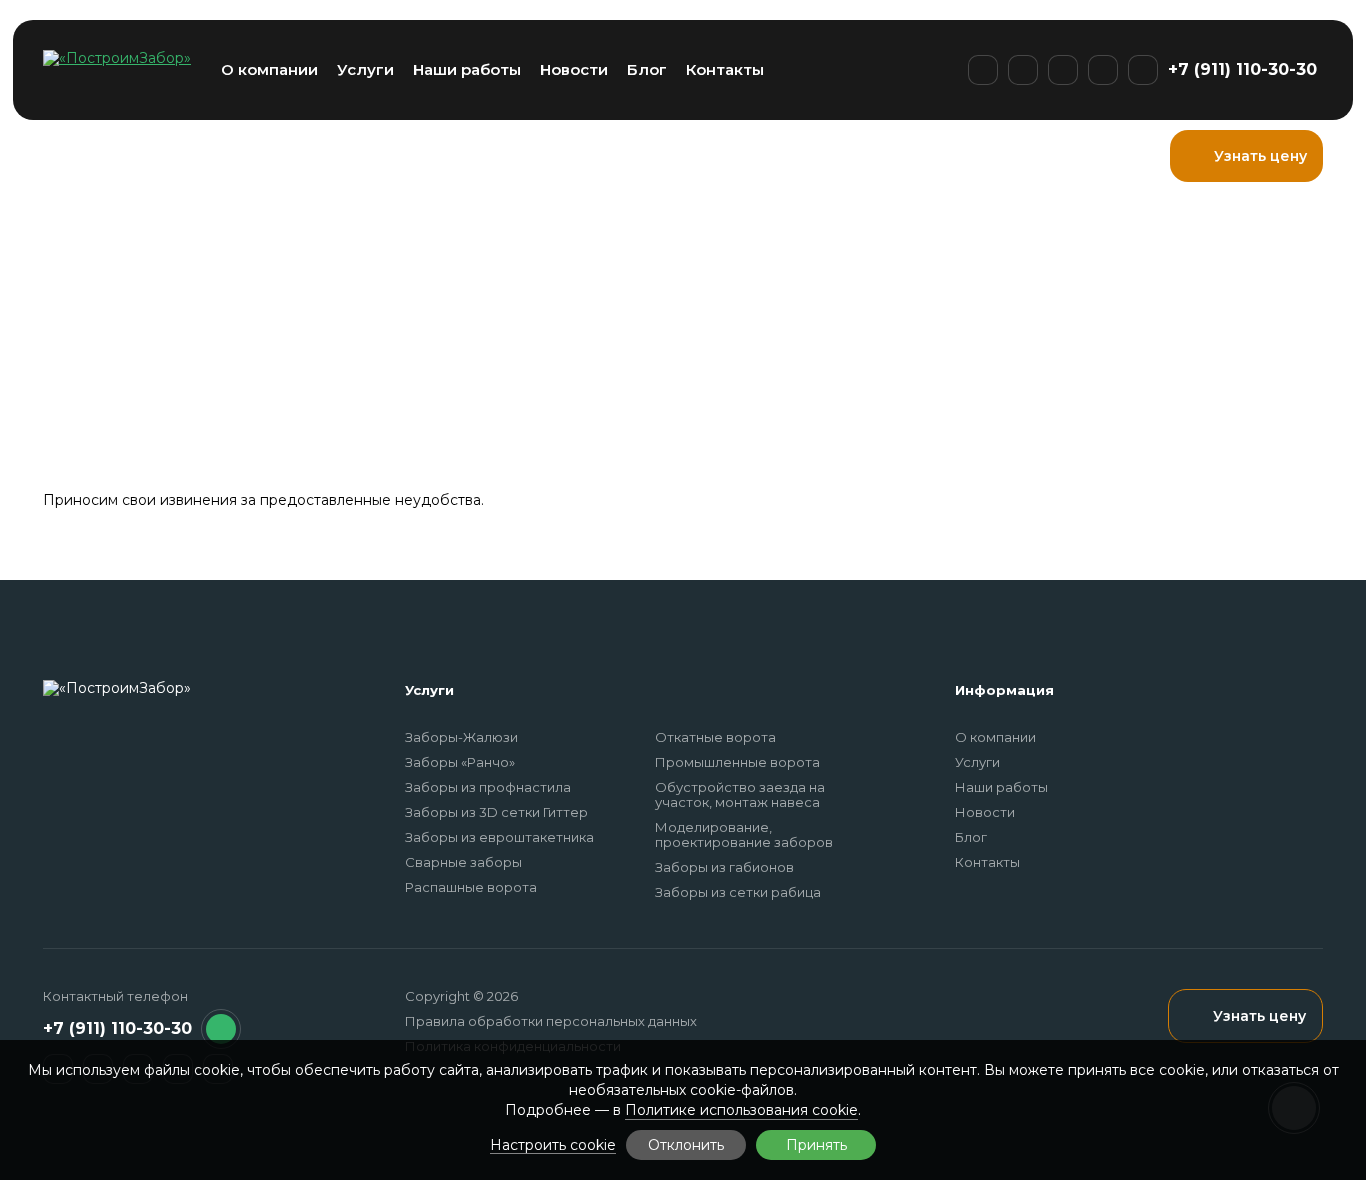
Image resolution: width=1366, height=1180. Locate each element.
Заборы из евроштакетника (499, 837)
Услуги (365, 69)
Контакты (725, 69)
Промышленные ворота (737, 762)
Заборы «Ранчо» (460, 762)
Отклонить (686, 1145)
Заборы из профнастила (488, 787)
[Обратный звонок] (221, 1029)
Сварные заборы (463, 862)
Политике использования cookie (741, 1110)
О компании (269, 69)
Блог (647, 69)
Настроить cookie (553, 1145)
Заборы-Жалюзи (461, 737)
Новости (574, 69)
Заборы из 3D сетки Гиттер (496, 812)
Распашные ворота (471, 887)
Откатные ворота (715, 737)
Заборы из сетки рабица (738, 892)
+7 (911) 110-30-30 (1242, 69)
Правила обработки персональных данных (551, 1021)
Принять (816, 1145)
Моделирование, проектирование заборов (744, 834)
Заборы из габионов (724, 867)
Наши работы (467, 69)
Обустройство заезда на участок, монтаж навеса (740, 794)
